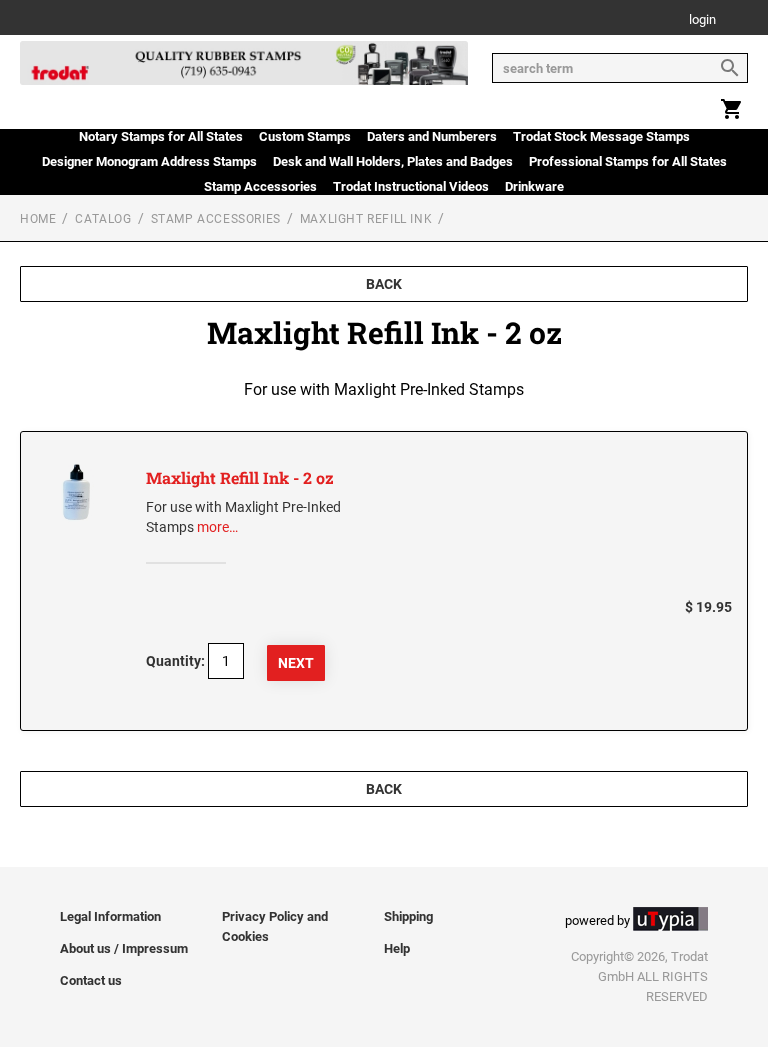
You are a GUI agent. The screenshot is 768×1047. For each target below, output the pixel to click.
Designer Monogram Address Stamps (149, 161)
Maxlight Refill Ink (366, 219)
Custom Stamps (305, 136)
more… (217, 527)
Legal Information (110, 916)
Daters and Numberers (432, 136)
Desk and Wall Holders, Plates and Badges (393, 161)
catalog (103, 219)
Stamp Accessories (260, 186)
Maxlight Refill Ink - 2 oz (240, 477)
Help (397, 948)
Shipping (408, 916)
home (38, 219)
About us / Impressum (124, 948)
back (384, 284)
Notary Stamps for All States (161, 136)
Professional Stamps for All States (628, 161)
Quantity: (175, 661)
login (702, 20)
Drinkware (534, 186)
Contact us (91, 980)
